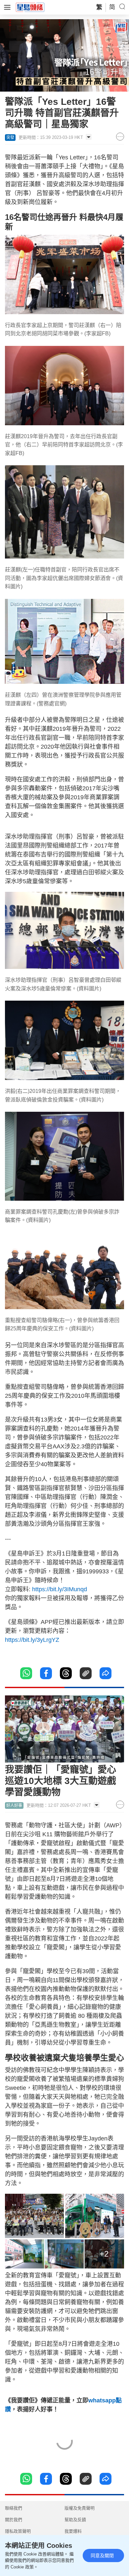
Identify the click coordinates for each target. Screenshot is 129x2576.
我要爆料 (73, 2531)
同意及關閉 (102, 2555)
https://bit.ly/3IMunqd (60, 1589)
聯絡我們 (14, 2508)
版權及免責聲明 (80, 2508)
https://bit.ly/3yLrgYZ (33, 1640)
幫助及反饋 (75, 2520)
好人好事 (14, 1806)
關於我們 (14, 2520)
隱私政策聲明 (18, 2531)
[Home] (30, 7)
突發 (10, 138)
